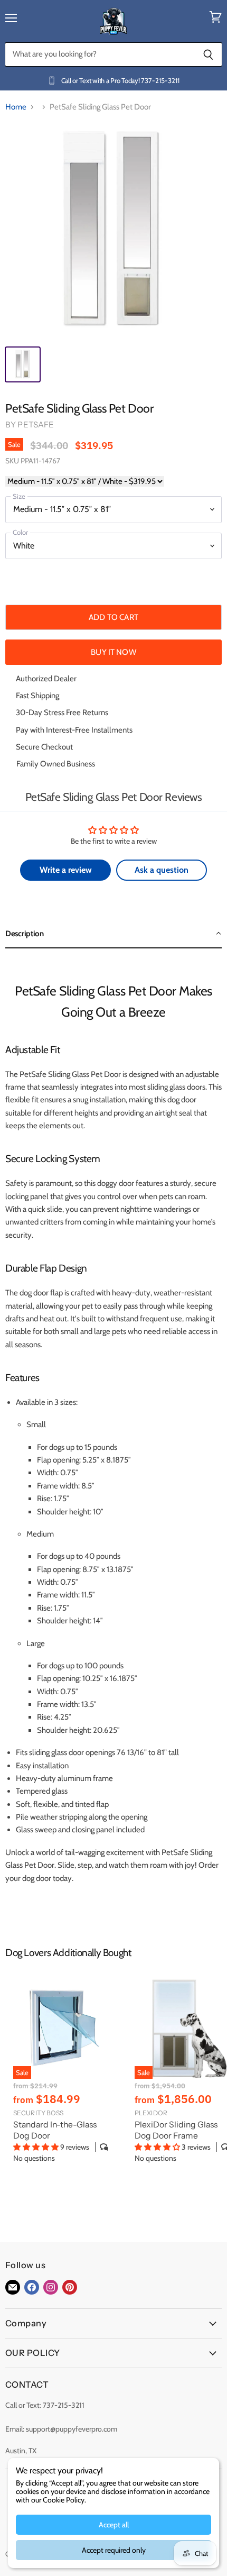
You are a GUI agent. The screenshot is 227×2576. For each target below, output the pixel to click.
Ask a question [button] (162, 870)
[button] (113, 934)
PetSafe (36, 424)
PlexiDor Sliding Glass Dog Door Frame (176, 2130)
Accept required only (114, 2550)
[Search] (208, 54)
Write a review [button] (66, 870)
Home (16, 107)
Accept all (114, 2525)
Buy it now (113, 652)
